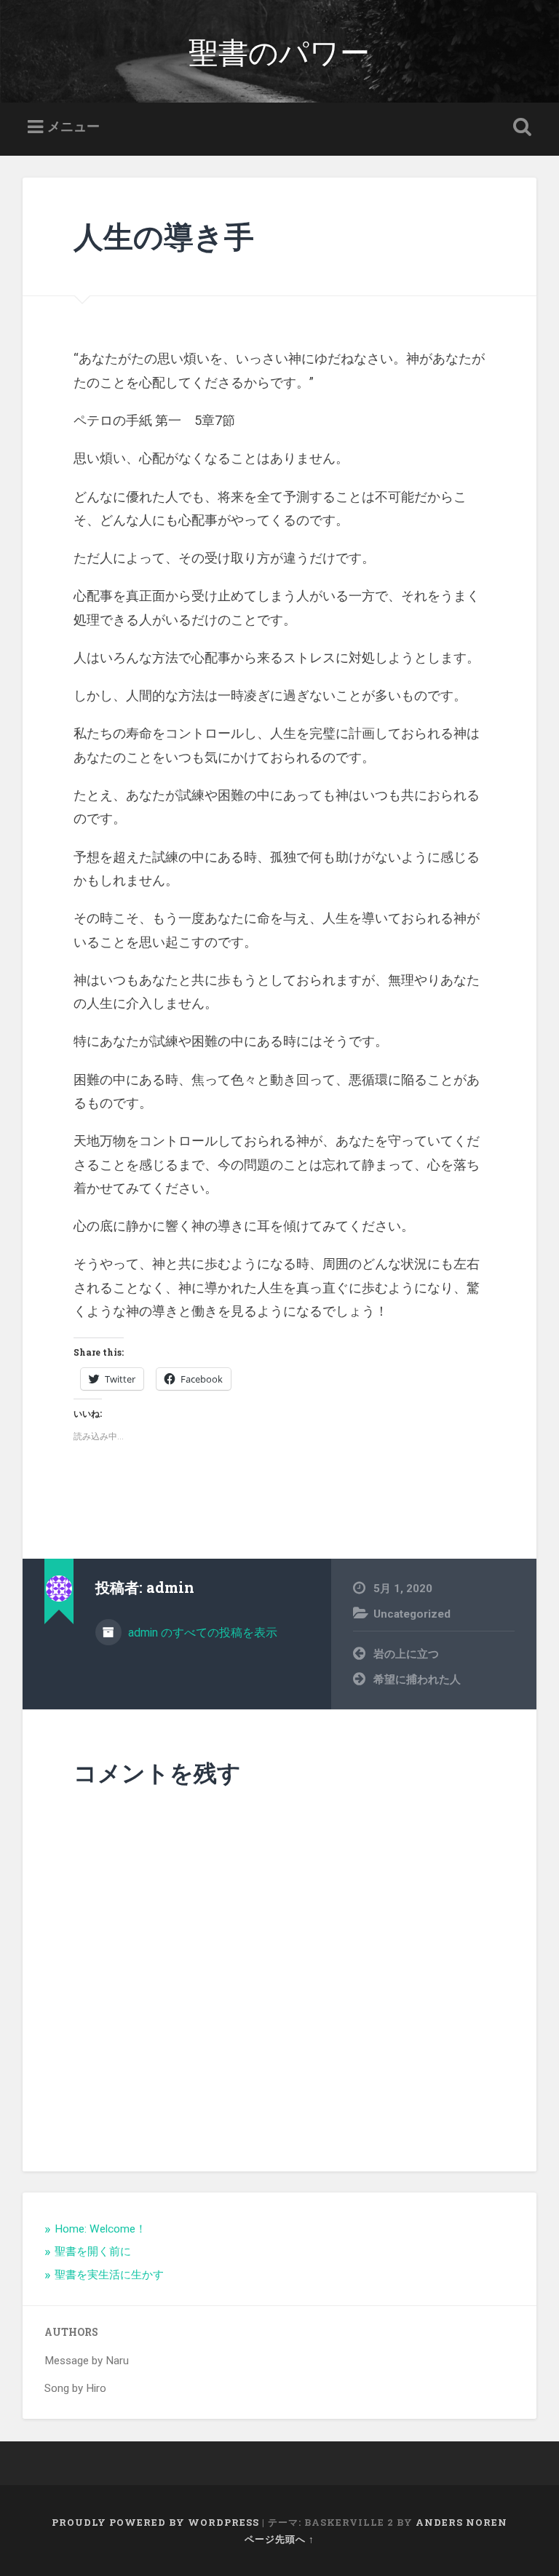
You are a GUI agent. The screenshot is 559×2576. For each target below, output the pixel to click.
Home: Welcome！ (100, 2229)
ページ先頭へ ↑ (279, 2539)
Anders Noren (461, 2522)
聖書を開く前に (93, 2251)
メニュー (74, 126)
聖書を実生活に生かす (109, 2275)
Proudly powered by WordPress (155, 2522)
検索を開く (520, 127)
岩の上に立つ (406, 1654)
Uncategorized (412, 1614)
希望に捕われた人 (417, 1679)
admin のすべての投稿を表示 (201, 1633)
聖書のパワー (279, 51)
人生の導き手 (164, 236)
